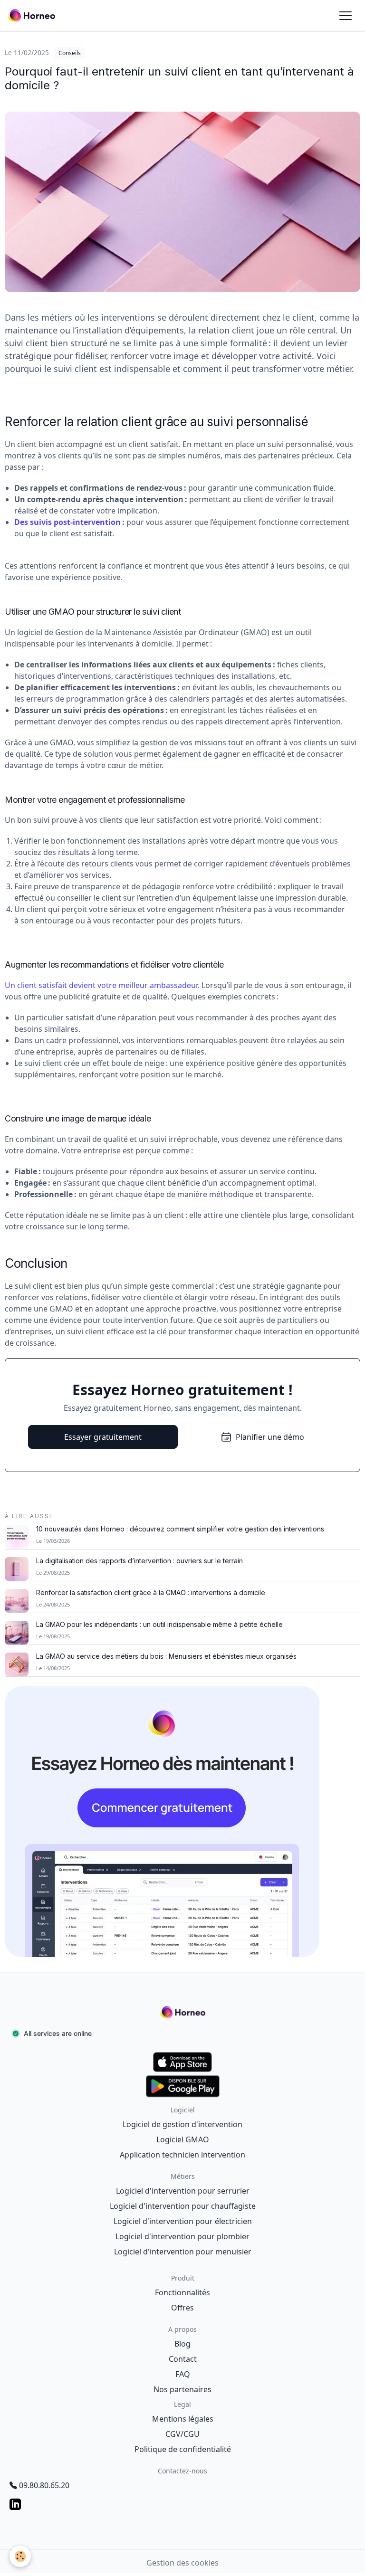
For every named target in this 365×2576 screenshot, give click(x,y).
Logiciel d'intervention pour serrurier (183, 2191)
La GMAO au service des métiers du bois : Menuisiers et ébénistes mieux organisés (166, 1656)
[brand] (33, 16)
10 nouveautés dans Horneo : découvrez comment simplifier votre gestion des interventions (180, 1529)
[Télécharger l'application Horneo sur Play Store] (182, 2086)
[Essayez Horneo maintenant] (182, 1822)
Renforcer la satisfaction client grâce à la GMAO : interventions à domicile (151, 1593)
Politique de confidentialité (183, 2449)
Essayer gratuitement (103, 1437)
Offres (182, 2308)
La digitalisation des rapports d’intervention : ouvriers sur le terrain (139, 1561)
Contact (183, 2359)
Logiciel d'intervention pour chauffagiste (183, 2206)
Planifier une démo (270, 1437)
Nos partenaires (182, 2389)
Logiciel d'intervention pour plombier (182, 2236)
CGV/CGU (182, 2434)
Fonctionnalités (182, 2292)
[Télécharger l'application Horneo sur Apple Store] (182, 2062)
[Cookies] (20, 2556)
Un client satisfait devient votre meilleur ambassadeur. (102, 985)
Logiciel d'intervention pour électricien (183, 2221)
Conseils (70, 53)
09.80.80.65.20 (44, 2485)
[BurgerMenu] (346, 16)
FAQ (183, 2374)
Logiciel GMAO (183, 2139)
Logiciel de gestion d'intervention (182, 2124)
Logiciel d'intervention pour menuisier (183, 2252)
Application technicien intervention (182, 2155)
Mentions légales (183, 2419)
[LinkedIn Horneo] (182, 2504)
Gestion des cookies (182, 2563)
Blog (182, 2344)
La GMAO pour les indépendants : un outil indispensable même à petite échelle (159, 1625)
